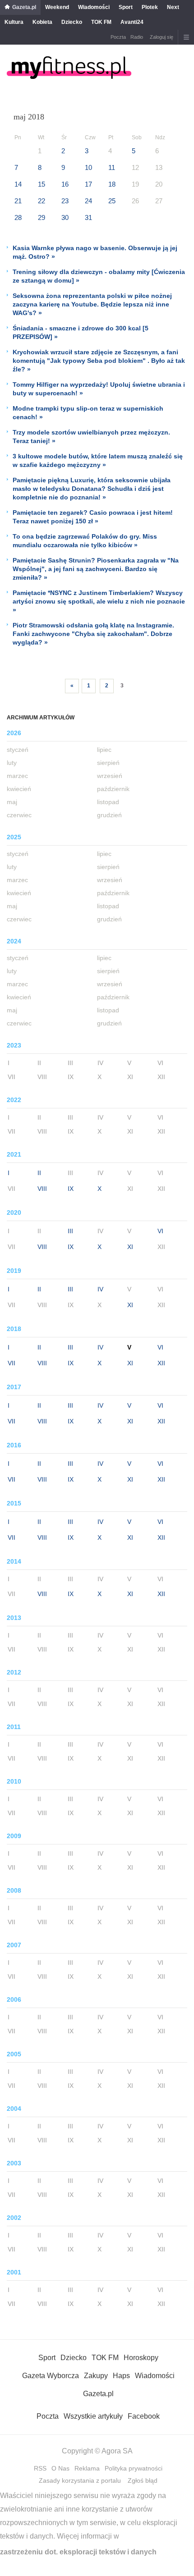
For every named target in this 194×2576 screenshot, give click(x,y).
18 (112, 184)
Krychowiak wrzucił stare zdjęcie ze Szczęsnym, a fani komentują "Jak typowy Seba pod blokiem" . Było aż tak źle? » (99, 361)
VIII (42, 1189)
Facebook (144, 2416)
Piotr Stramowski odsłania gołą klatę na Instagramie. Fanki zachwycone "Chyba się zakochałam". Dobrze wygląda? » (93, 634)
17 (88, 184)
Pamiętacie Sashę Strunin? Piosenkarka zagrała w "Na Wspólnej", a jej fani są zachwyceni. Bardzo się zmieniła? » (96, 569)
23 (65, 201)
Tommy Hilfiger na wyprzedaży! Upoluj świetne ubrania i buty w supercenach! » (99, 389)
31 (88, 217)
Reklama (87, 2468)
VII (12, 1363)
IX (71, 1189)
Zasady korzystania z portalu (80, 2480)
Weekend (57, 7)
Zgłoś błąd (143, 2480)
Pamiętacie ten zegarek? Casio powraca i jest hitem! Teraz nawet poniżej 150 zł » (93, 517)
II (39, 1173)
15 (42, 184)
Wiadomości (94, 7)
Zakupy (96, 2376)
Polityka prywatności (134, 2468)
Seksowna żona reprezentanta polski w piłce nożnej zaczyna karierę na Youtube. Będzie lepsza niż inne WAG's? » (92, 304)
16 (65, 184)
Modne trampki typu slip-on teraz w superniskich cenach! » (88, 413)
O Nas (60, 2468)
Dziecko (72, 22)
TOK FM (101, 22)
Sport (126, 7)
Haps (121, 2376)
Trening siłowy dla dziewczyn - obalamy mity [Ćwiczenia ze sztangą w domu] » (99, 276)
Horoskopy (141, 2358)
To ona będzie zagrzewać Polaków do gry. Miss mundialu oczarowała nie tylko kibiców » (85, 541)
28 (18, 217)
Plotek (150, 7)
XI (130, 1247)
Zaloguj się (162, 37)
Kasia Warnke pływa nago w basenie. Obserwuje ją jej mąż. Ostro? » (95, 252)
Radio (137, 37)
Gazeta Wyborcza (51, 2376)
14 (18, 184)
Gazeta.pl (24, 7)
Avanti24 (132, 22)
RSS (40, 2468)
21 (18, 201)
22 (42, 201)
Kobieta (42, 22)
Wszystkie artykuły (93, 2416)
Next (173, 7)
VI (160, 1231)
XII (161, 1363)
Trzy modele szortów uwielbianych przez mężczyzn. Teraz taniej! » (91, 437)
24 (88, 201)
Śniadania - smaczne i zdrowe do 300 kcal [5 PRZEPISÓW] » (81, 332)
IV (100, 1289)
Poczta (118, 37)
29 (42, 217)
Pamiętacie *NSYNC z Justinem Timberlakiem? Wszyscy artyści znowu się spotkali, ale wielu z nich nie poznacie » (99, 601)
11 (112, 167)
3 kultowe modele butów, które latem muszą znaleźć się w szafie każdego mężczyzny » (98, 460)
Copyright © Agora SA (97, 2451)
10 (88, 167)
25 (112, 201)
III (70, 1231)
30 (65, 217)
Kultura (14, 22)
